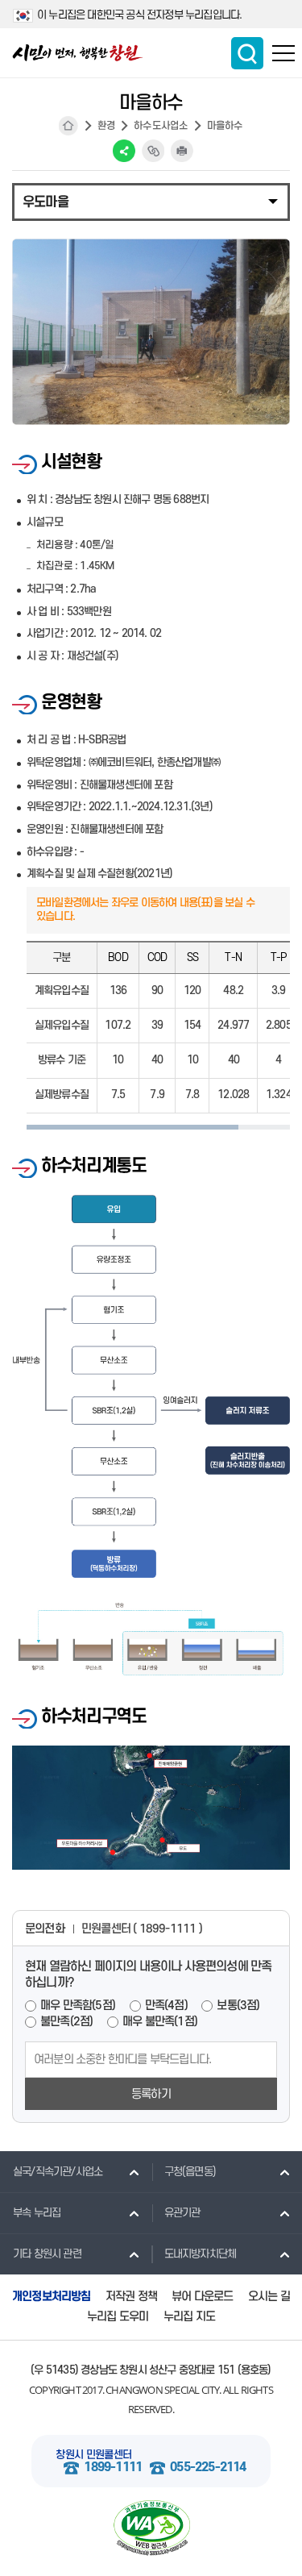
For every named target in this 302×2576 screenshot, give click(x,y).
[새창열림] (151, 2528)
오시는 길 (269, 2297)
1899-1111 (113, 2468)
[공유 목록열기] (124, 151)
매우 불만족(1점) (160, 2022)
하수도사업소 (161, 126)
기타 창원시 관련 (47, 2254)
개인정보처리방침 (52, 2297)
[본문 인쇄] (182, 151)
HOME (68, 126)
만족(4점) (166, 2006)
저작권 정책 (131, 2297)
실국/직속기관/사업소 (58, 2172)
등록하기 (151, 2094)
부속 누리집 (37, 2213)
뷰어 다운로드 (202, 2297)
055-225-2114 (208, 2468)
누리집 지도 (189, 2317)
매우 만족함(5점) (78, 2006)
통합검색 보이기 (247, 53)
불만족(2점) (66, 2022)
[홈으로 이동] (78, 53)
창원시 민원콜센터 (93, 2455)
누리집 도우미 (118, 2317)
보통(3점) (238, 2006)
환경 (106, 126)
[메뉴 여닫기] (151, 201)
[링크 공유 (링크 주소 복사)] (153, 151)
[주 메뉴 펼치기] (283, 53)
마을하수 (225, 126)
